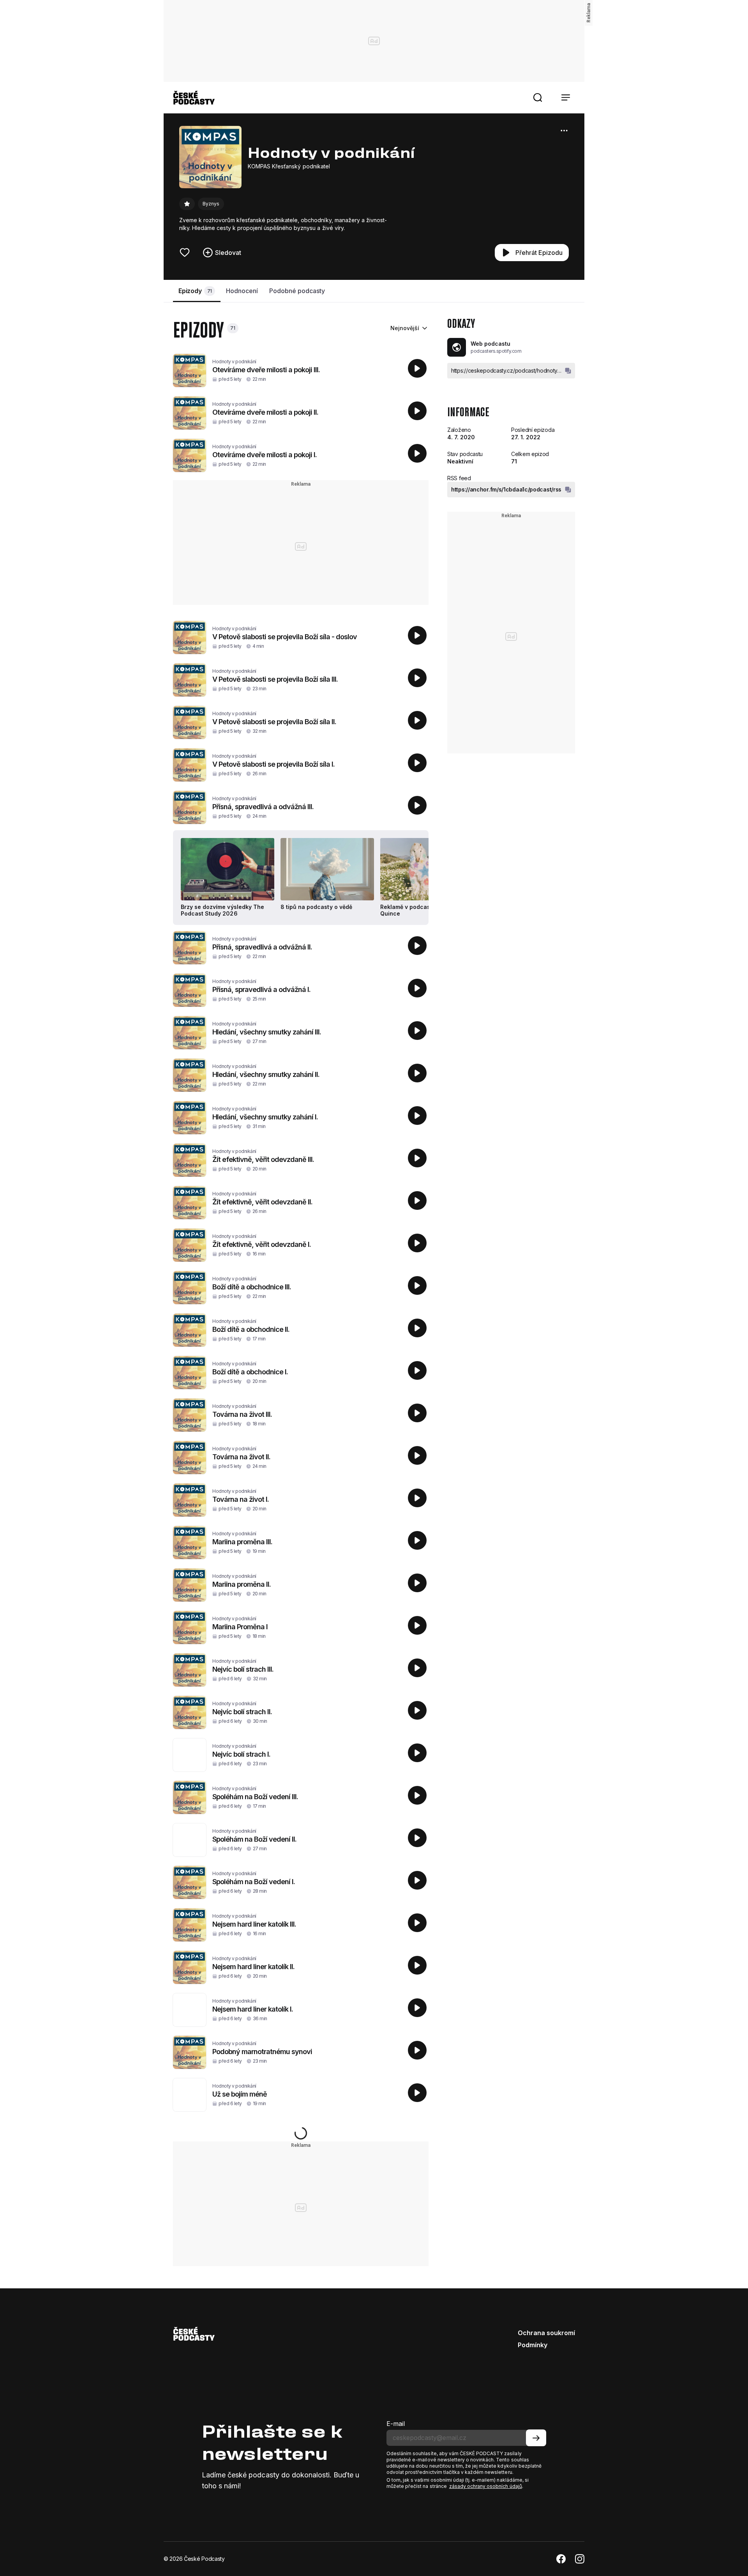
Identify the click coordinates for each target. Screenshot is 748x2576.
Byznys (211, 204)
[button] (538, 97)
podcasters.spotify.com (496, 351)
